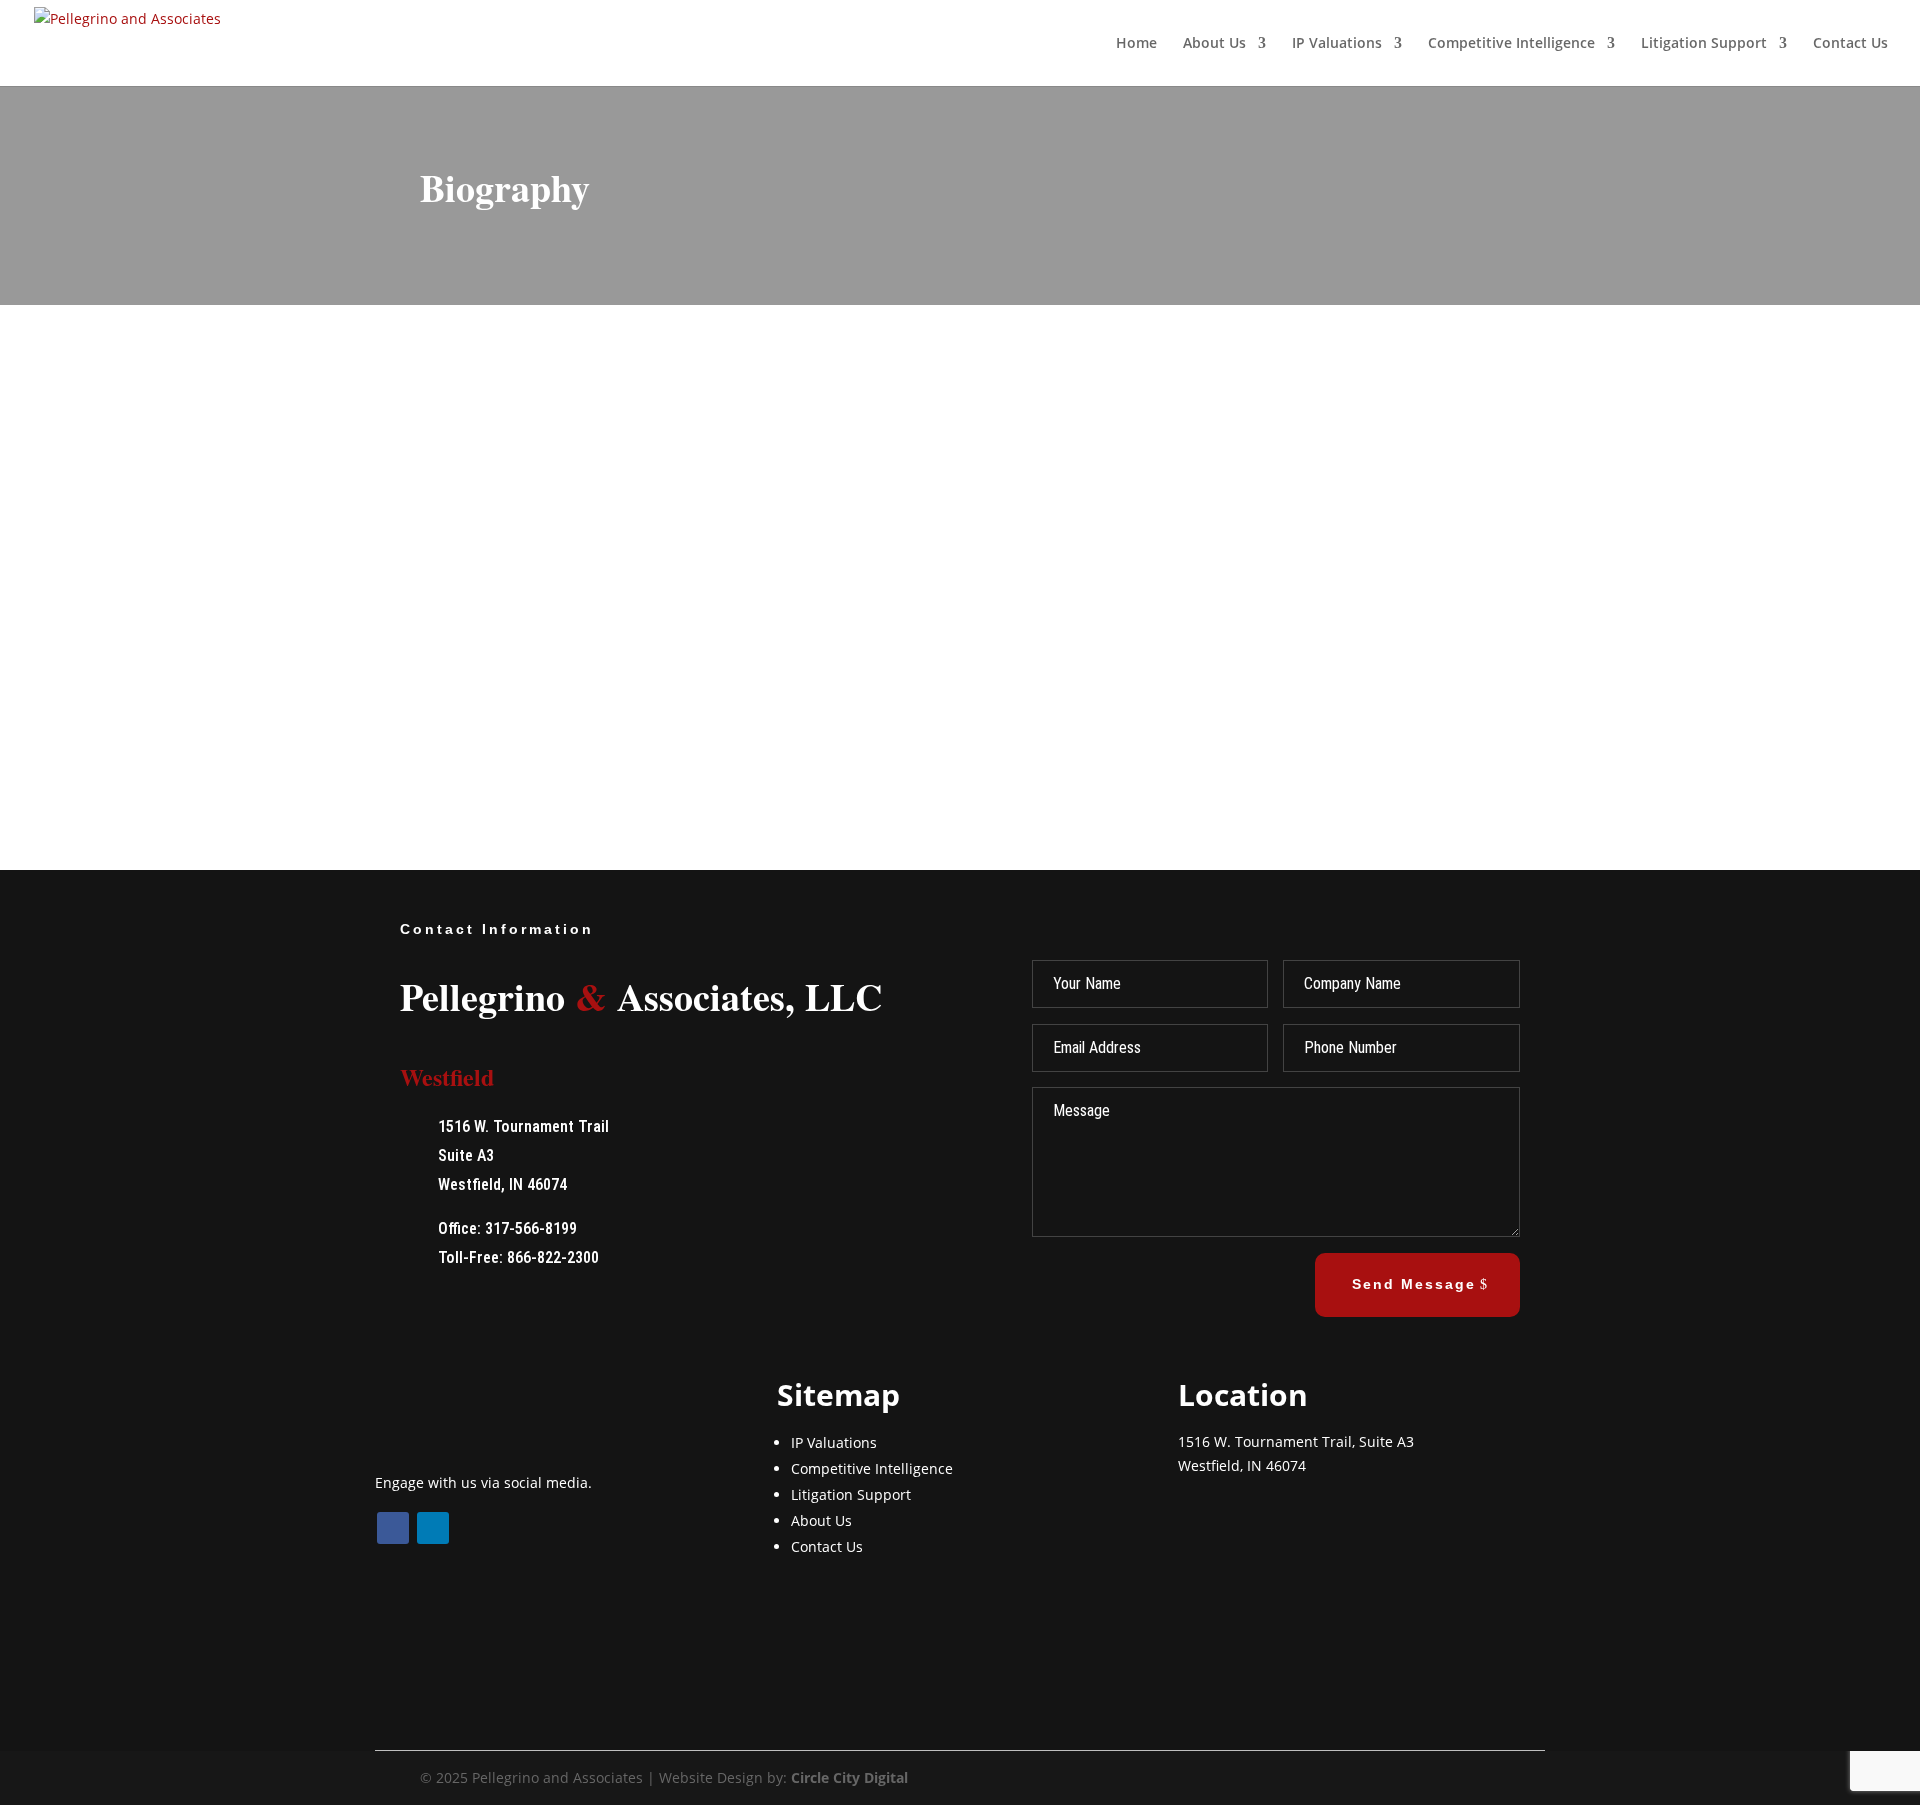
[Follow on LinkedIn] (433, 1528)
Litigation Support (1704, 44)
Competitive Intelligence (1511, 44)
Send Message (1414, 1284)
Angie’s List (664, 595)
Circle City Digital (849, 1777)
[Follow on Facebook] (393, 1528)
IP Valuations (1337, 44)
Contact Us (1850, 44)
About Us (821, 1520)
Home (1136, 44)
